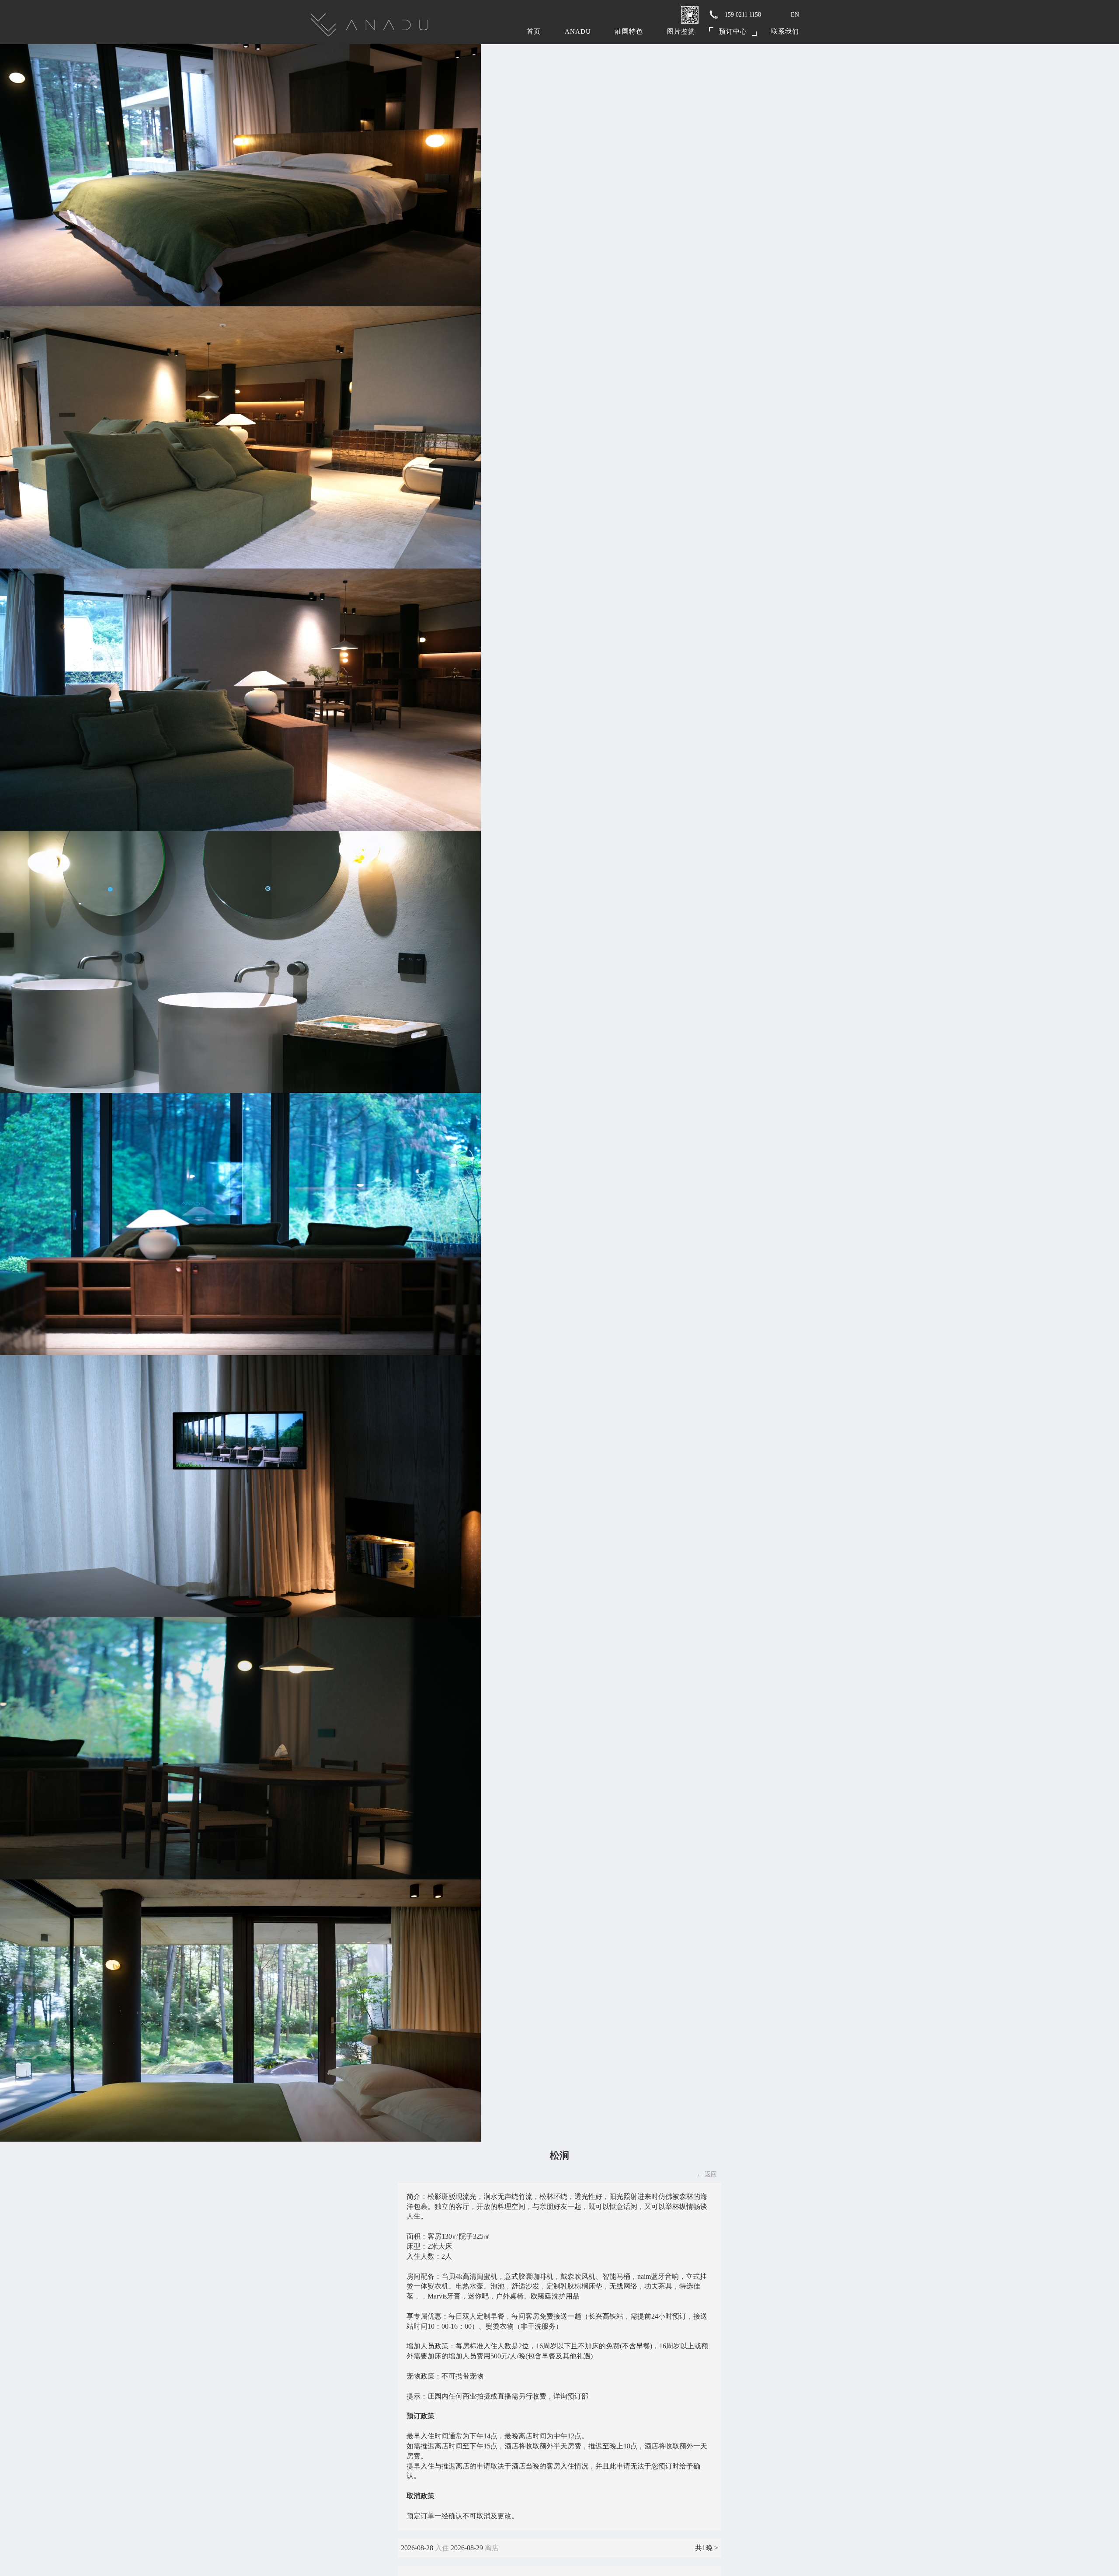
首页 (534, 31)
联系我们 (785, 31)
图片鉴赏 (681, 31)
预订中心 (733, 31)
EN (795, 15)
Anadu (578, 31)
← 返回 (707, 2174)
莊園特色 (629, 31)
